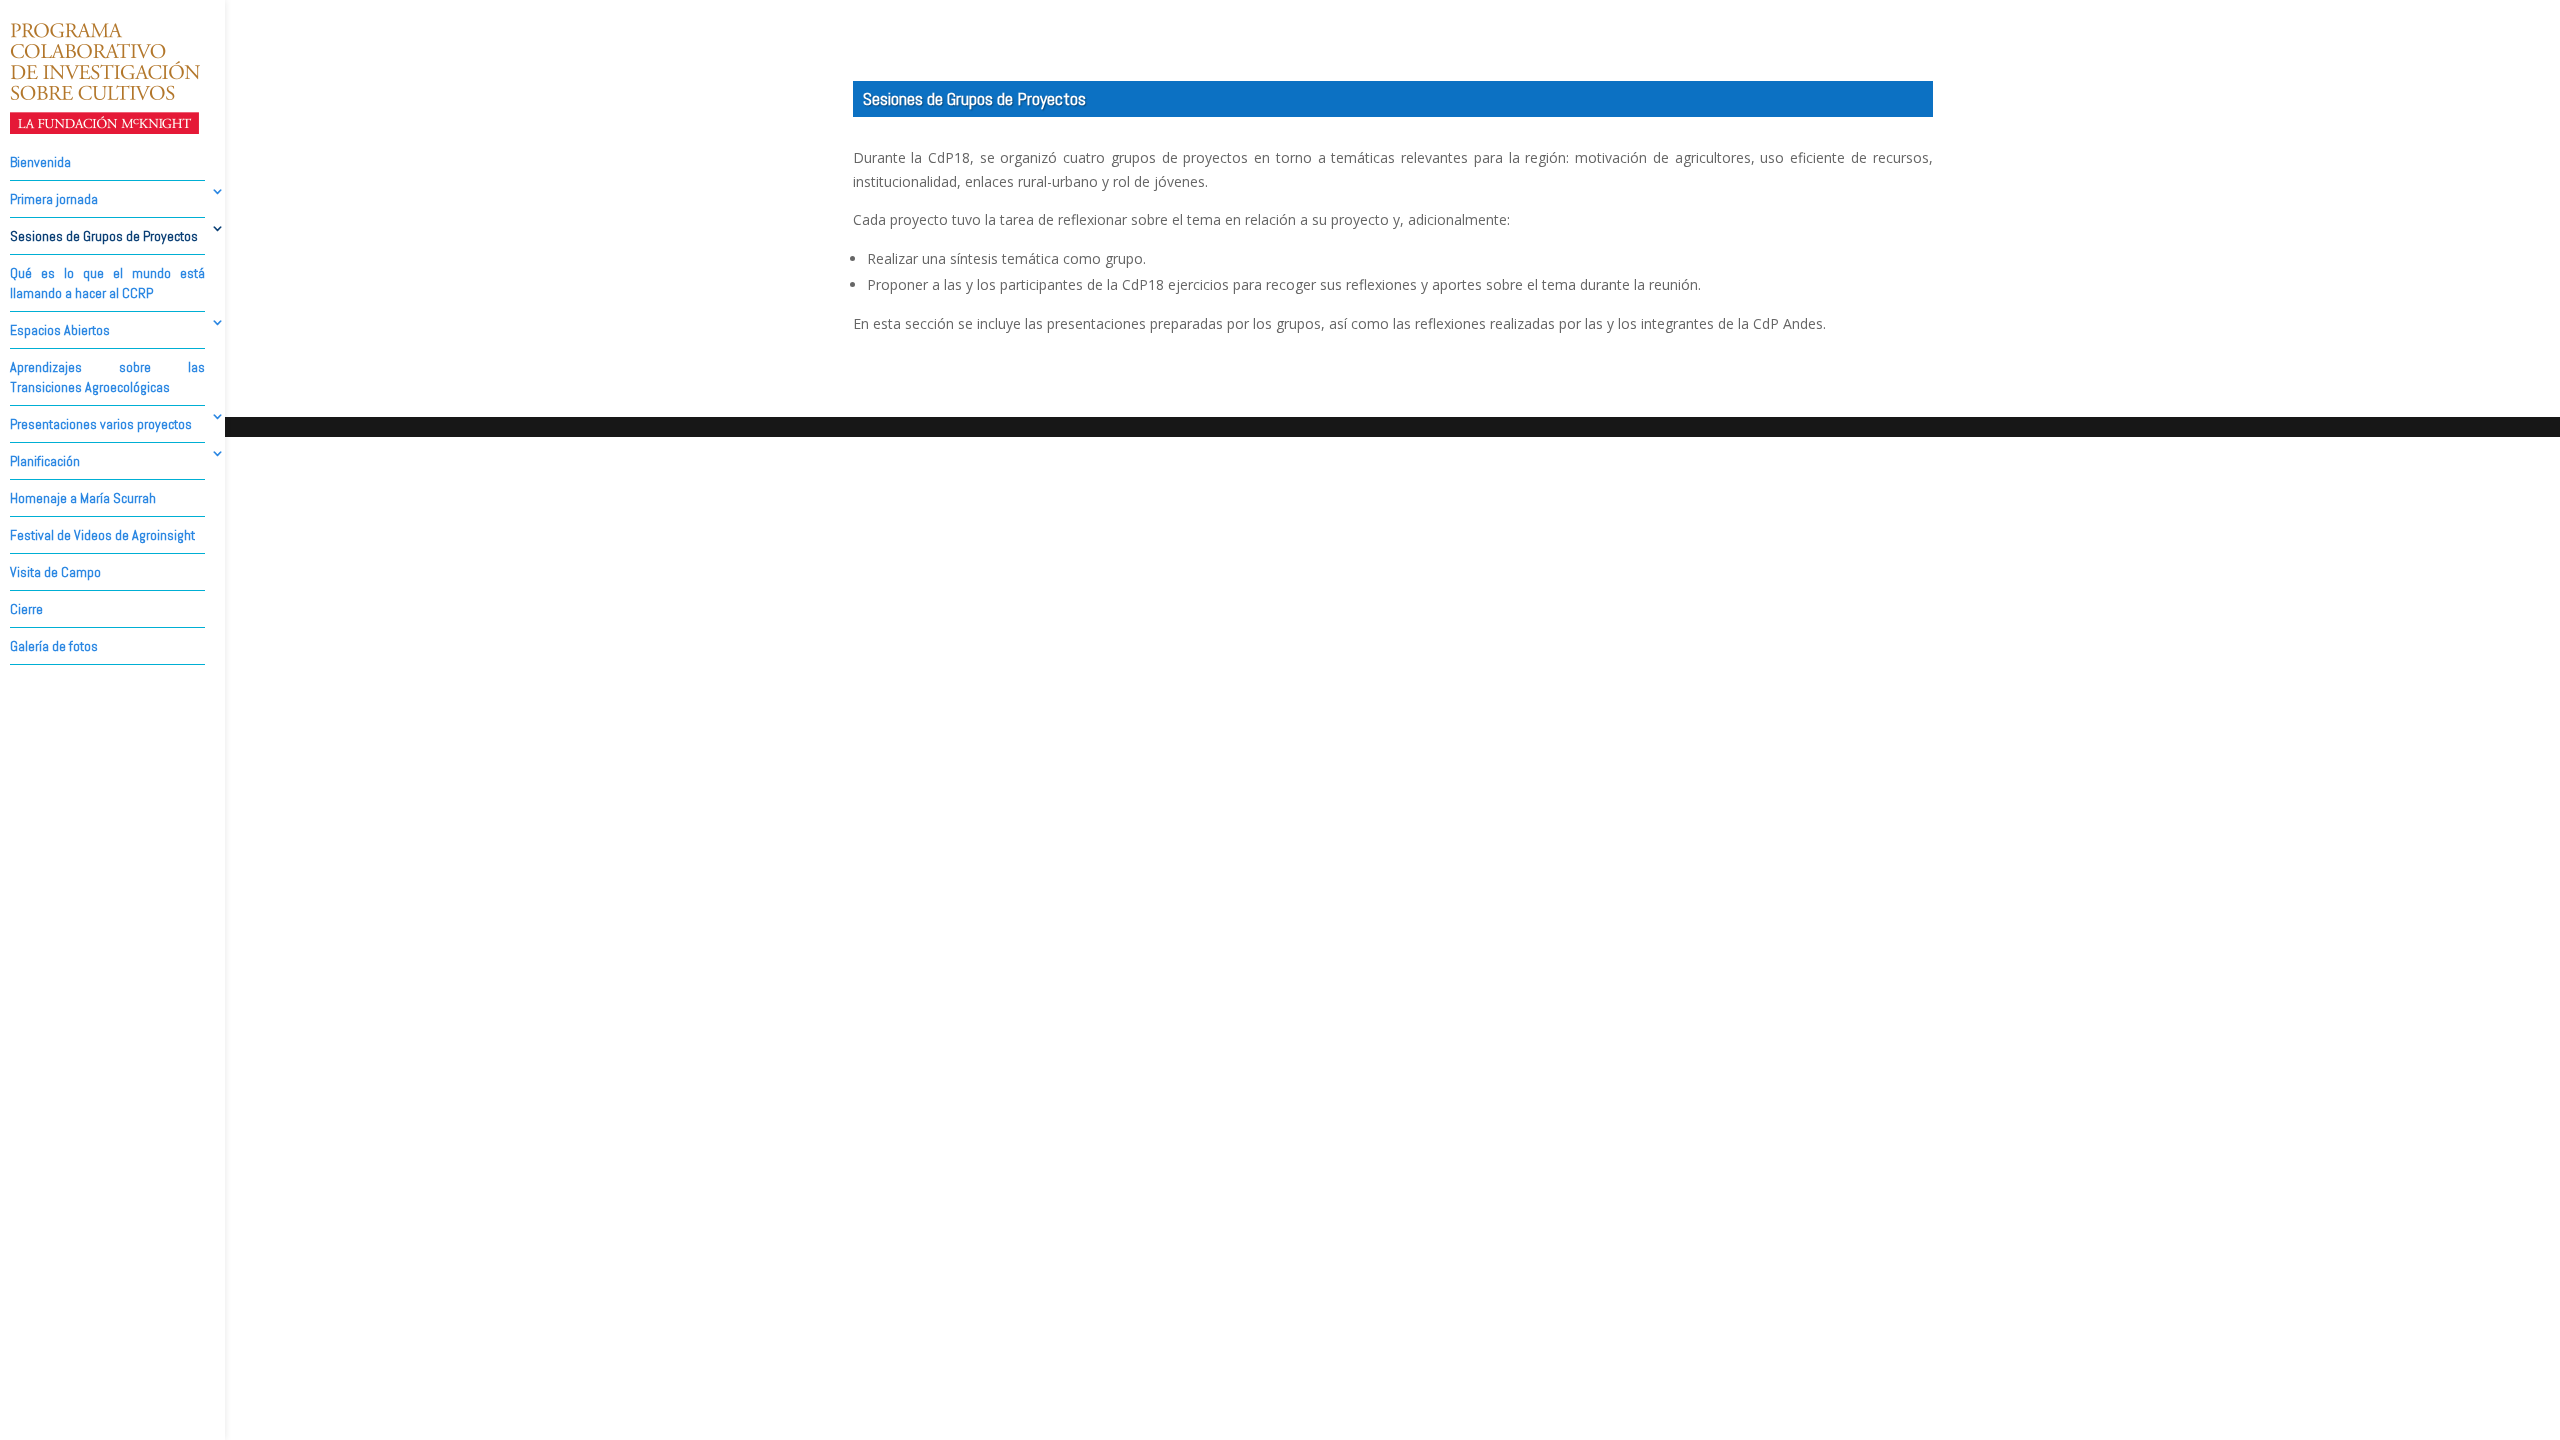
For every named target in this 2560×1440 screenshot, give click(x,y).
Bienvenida (40, 162)
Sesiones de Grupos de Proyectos (104, 236)
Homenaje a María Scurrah (83, 498)
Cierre (26, 609)
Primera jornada (54, 199)
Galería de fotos (54, 646)
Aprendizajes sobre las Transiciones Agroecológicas (107, 377)
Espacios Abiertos (60, 330)
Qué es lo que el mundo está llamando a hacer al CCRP (107, 283)
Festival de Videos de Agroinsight (102, 535)
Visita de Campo (55, 572)
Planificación (45, 461)
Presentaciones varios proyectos (101, 424)
